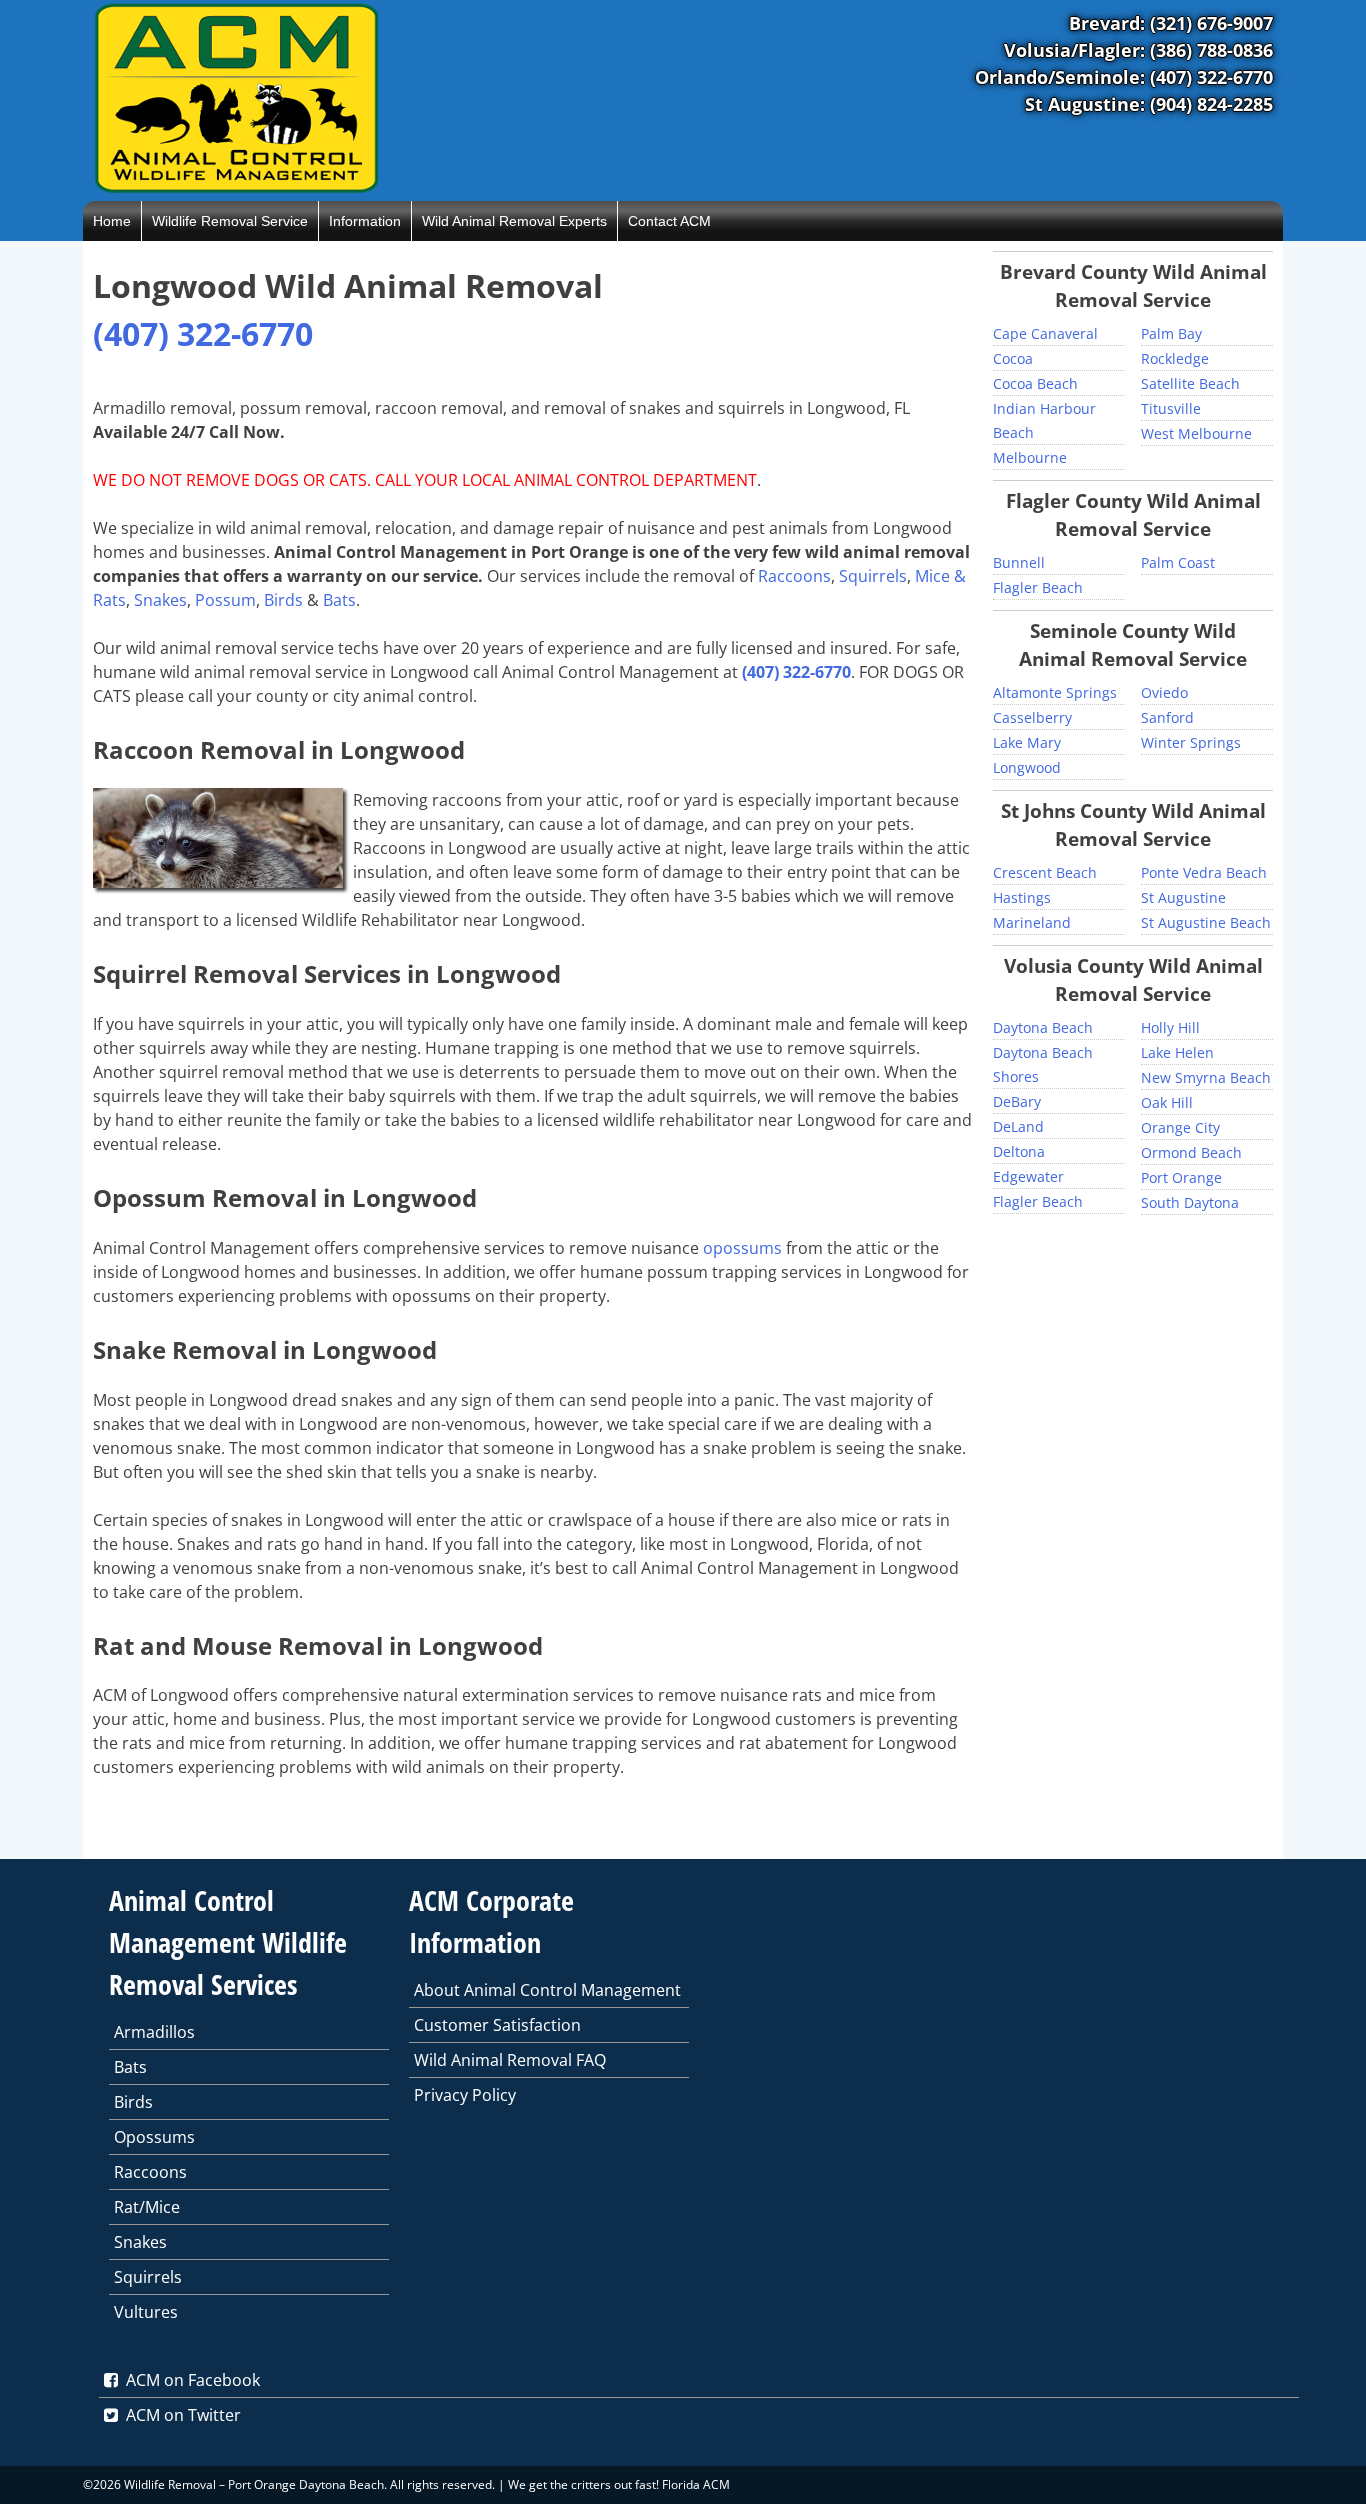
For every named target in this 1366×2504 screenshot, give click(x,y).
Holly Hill (1170, 1027)
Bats (339, 600)
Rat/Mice (147, 2207)
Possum (225, 600)
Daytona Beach (1043, 1027)
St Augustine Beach (1206, 922)
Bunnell (1019, 562)
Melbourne (1030, 457)
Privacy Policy (465, 2095)
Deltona (1019, 1151)
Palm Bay (1171, 333)
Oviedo (1164, 692)
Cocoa (1013, 358)
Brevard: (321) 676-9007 (1171, 23)
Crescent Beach (1045, 872)
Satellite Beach (1190, 383)
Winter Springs (1191, 742)
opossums (742, 1248)
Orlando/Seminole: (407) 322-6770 (1124, 77)
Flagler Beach (1038, 587)
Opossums (154, 2137)
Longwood (1027, 767)
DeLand (1018, 1126)
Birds (283, 600)
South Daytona (1190, 1202)
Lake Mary (1027, 742)
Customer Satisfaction (497, 2025)
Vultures (146, 2312)
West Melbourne (1196, 433)
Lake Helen (1177, 1052)
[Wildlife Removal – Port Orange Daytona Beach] (236, 189)
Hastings (1022, 897)
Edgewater (1028, 1176)
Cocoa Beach (1035, 383)
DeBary (1017, 1101)
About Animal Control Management (547, 1990)
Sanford (1167, 717)
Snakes (160, 600)
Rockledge (1175, 358)
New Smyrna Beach (1206, 1077)
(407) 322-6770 (203, 333)
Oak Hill (1167, 1102)
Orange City (1180, 1127)
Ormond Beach (1191, 1152)
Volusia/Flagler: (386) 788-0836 (1138, 50)
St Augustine (1183, 897)
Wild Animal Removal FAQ (510, 2060)
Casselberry (1032, 717)
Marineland (1032, 922)
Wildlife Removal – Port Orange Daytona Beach (254, 2484)
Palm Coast (1178, 562)
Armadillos (154, 2032)
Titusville (1171, 408)
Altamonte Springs (1055, 692)
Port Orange (1181, 1177)
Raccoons (794, 576)
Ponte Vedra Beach (1204, 872)
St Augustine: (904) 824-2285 (1149, 104)
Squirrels (873, 576)
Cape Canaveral (1045, 333)
